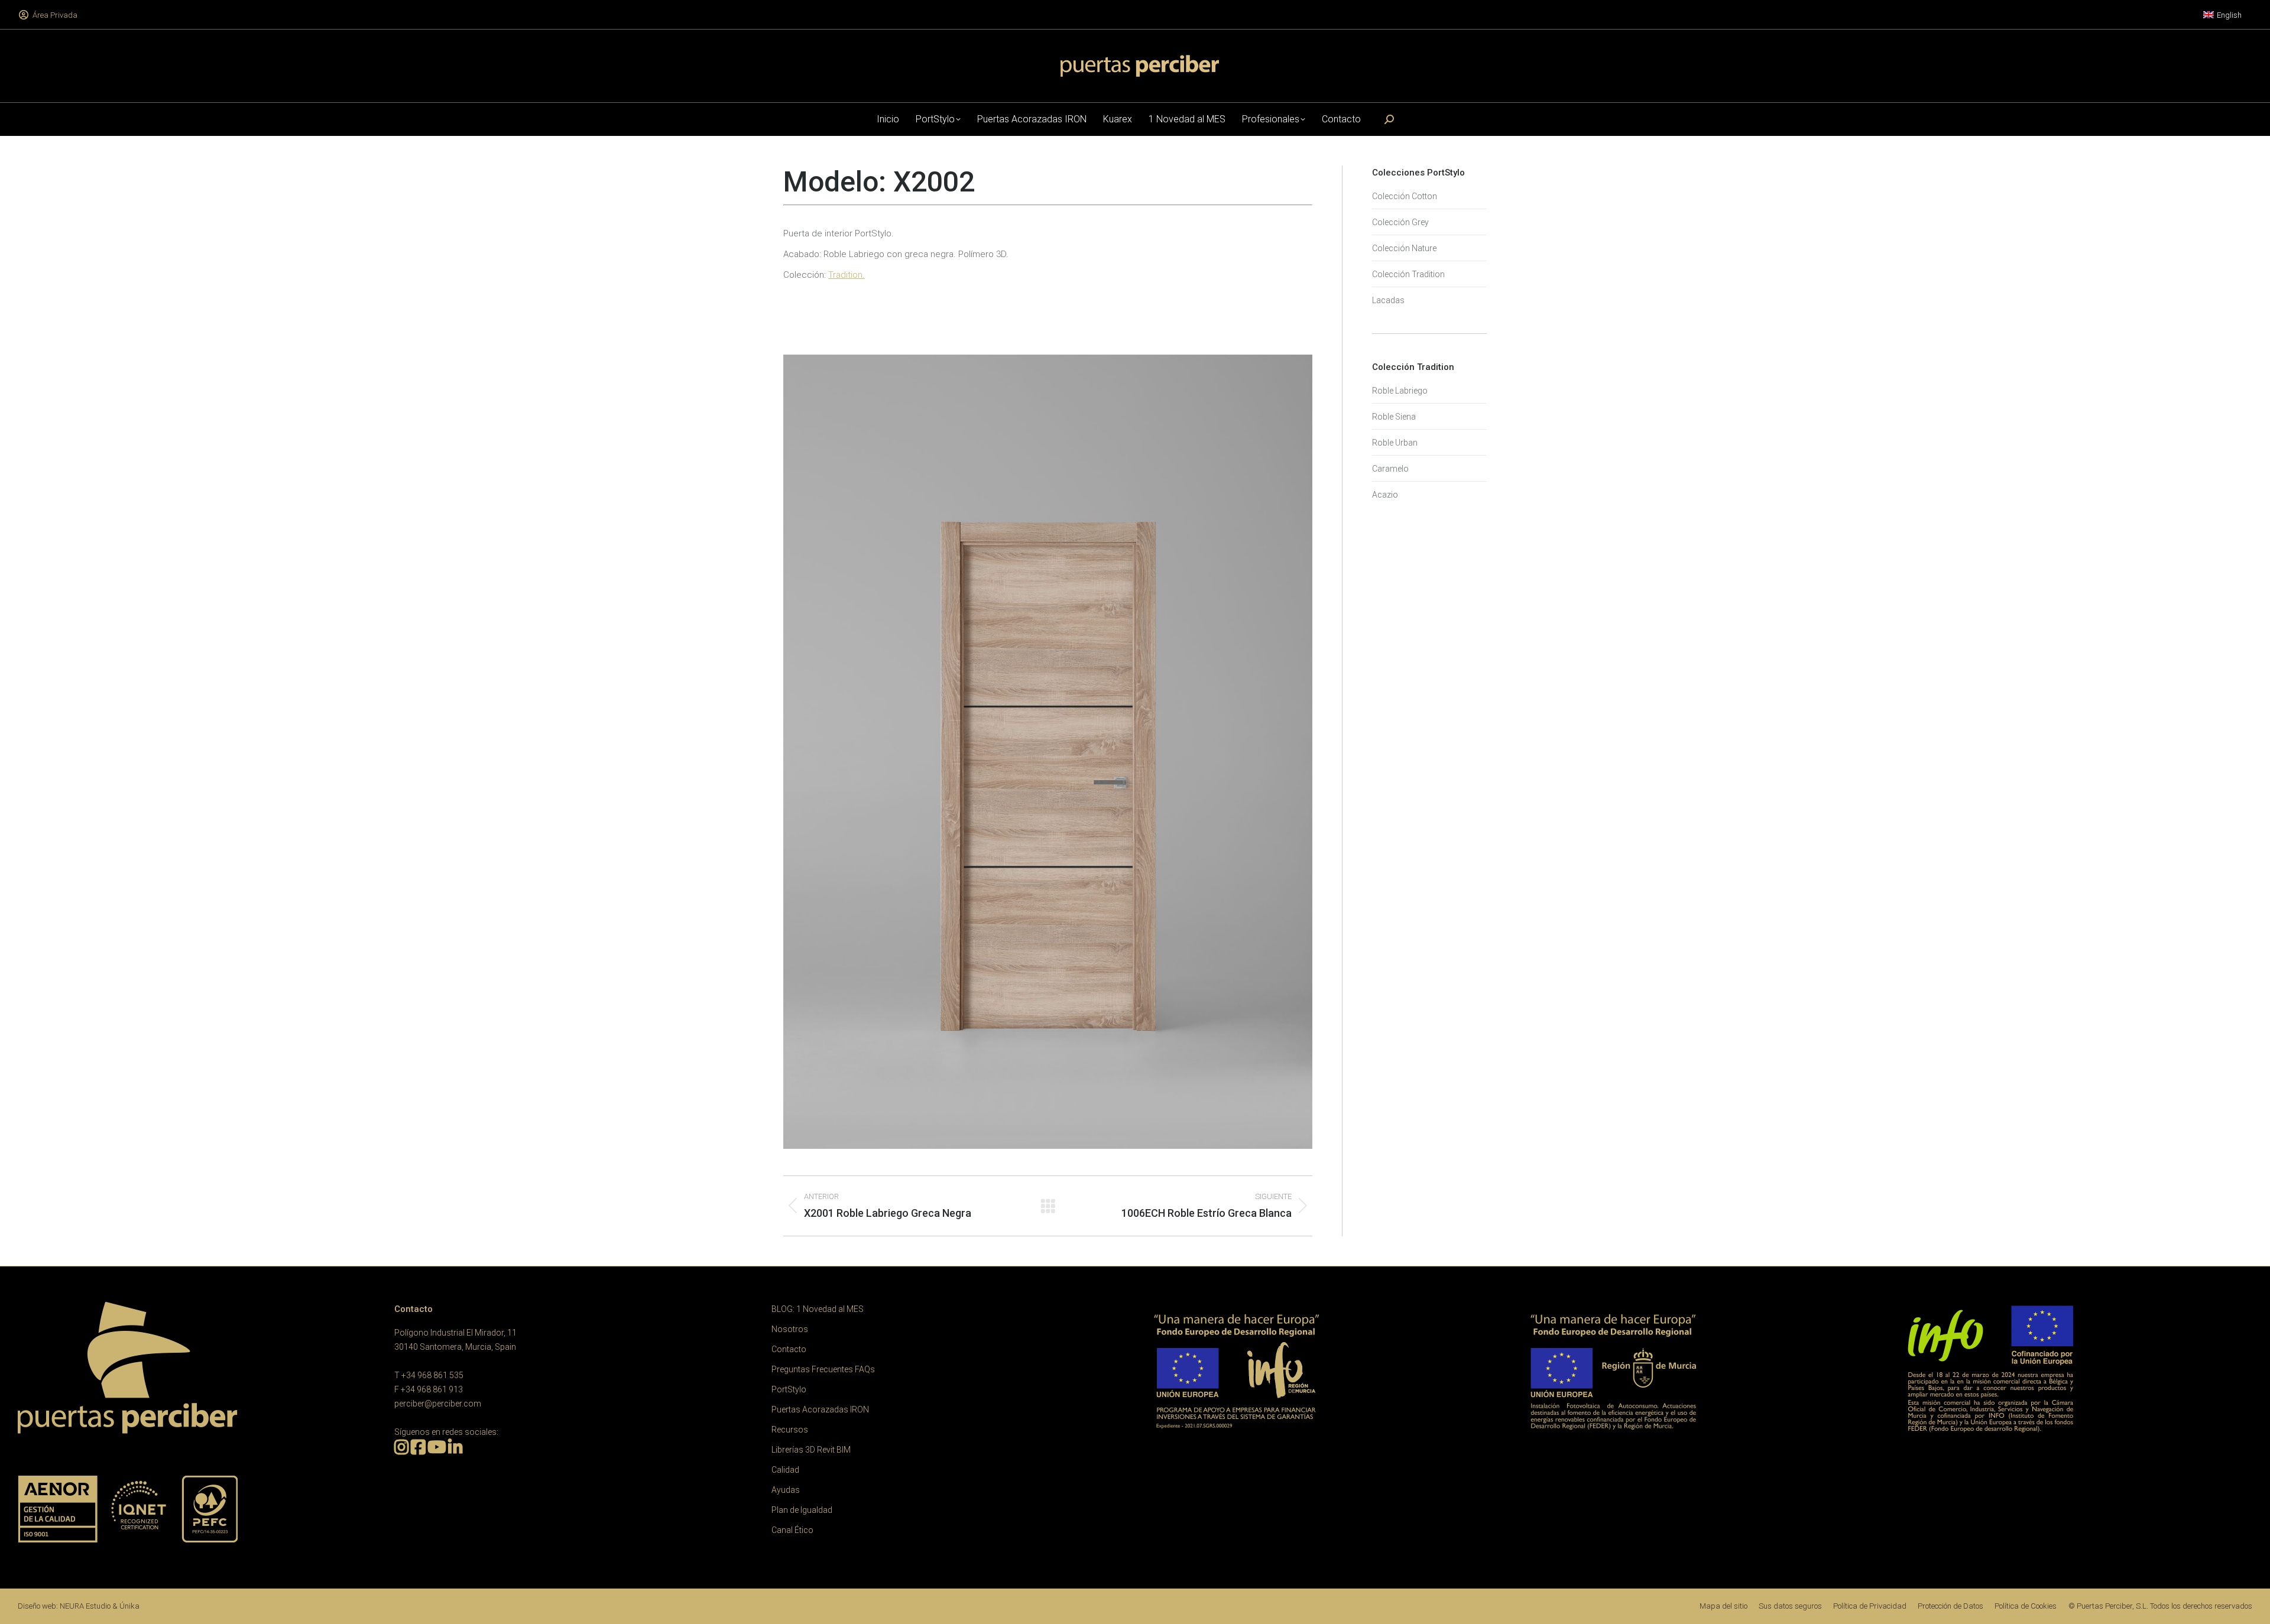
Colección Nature (1404, 248)
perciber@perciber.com (438, 1404)
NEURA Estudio (85, 1606)
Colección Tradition (1408, 274)
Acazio (1385, 495)
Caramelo (1390, 469)
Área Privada (55, 15)
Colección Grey (1400, 222)
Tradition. (847, 275)
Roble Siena (1394, 417)
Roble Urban (1395, 443)
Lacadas (1388, 300)
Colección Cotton (1405, 196)
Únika (129, 1606)
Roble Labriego (1400, 391)
